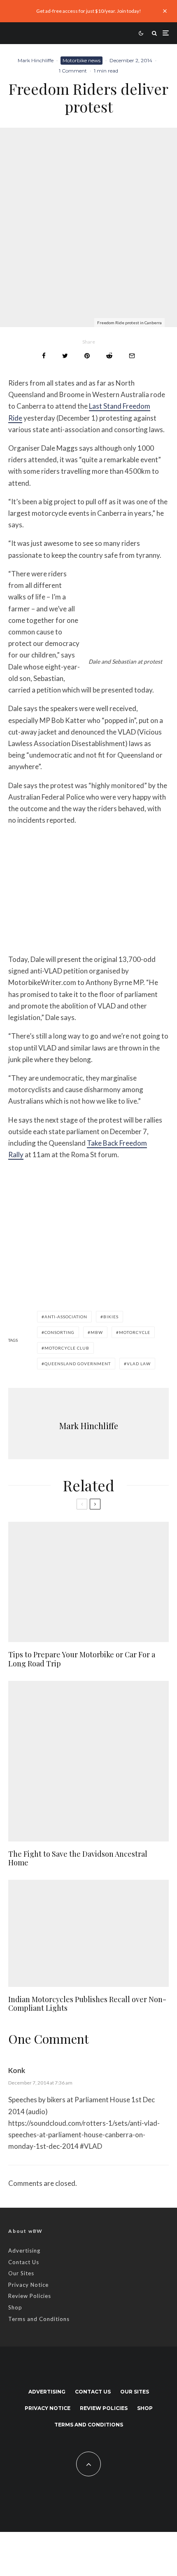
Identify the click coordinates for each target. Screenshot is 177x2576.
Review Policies (30, 2296)
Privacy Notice (28, 2285)
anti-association (66, 1317)
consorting (59, 1332)
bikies (111, 1317)
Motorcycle (135, 1332)
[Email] (132, 356)
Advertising (24, 2251)
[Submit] (109, 356)
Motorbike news (82, 60)
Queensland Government (78, 1364)
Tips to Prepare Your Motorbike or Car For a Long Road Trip (82, 1659)
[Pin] (87, 356)
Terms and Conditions (39, 2319)
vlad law (139, 1364)
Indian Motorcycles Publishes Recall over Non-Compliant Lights (87, 2004)
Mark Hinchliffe (36, 60)
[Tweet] (65, 356)
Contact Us (24, 2262)
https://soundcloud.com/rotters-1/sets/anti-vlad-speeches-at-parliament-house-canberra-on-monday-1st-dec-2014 (84, 2135)
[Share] (44, 356)
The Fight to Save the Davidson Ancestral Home (78, 1859)
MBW (97, 1332)
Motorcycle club (67, 1348)
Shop (15, 2307)
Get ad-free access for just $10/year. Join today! (89, 11)
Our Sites (21, 2273)
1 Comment (73, 71)
